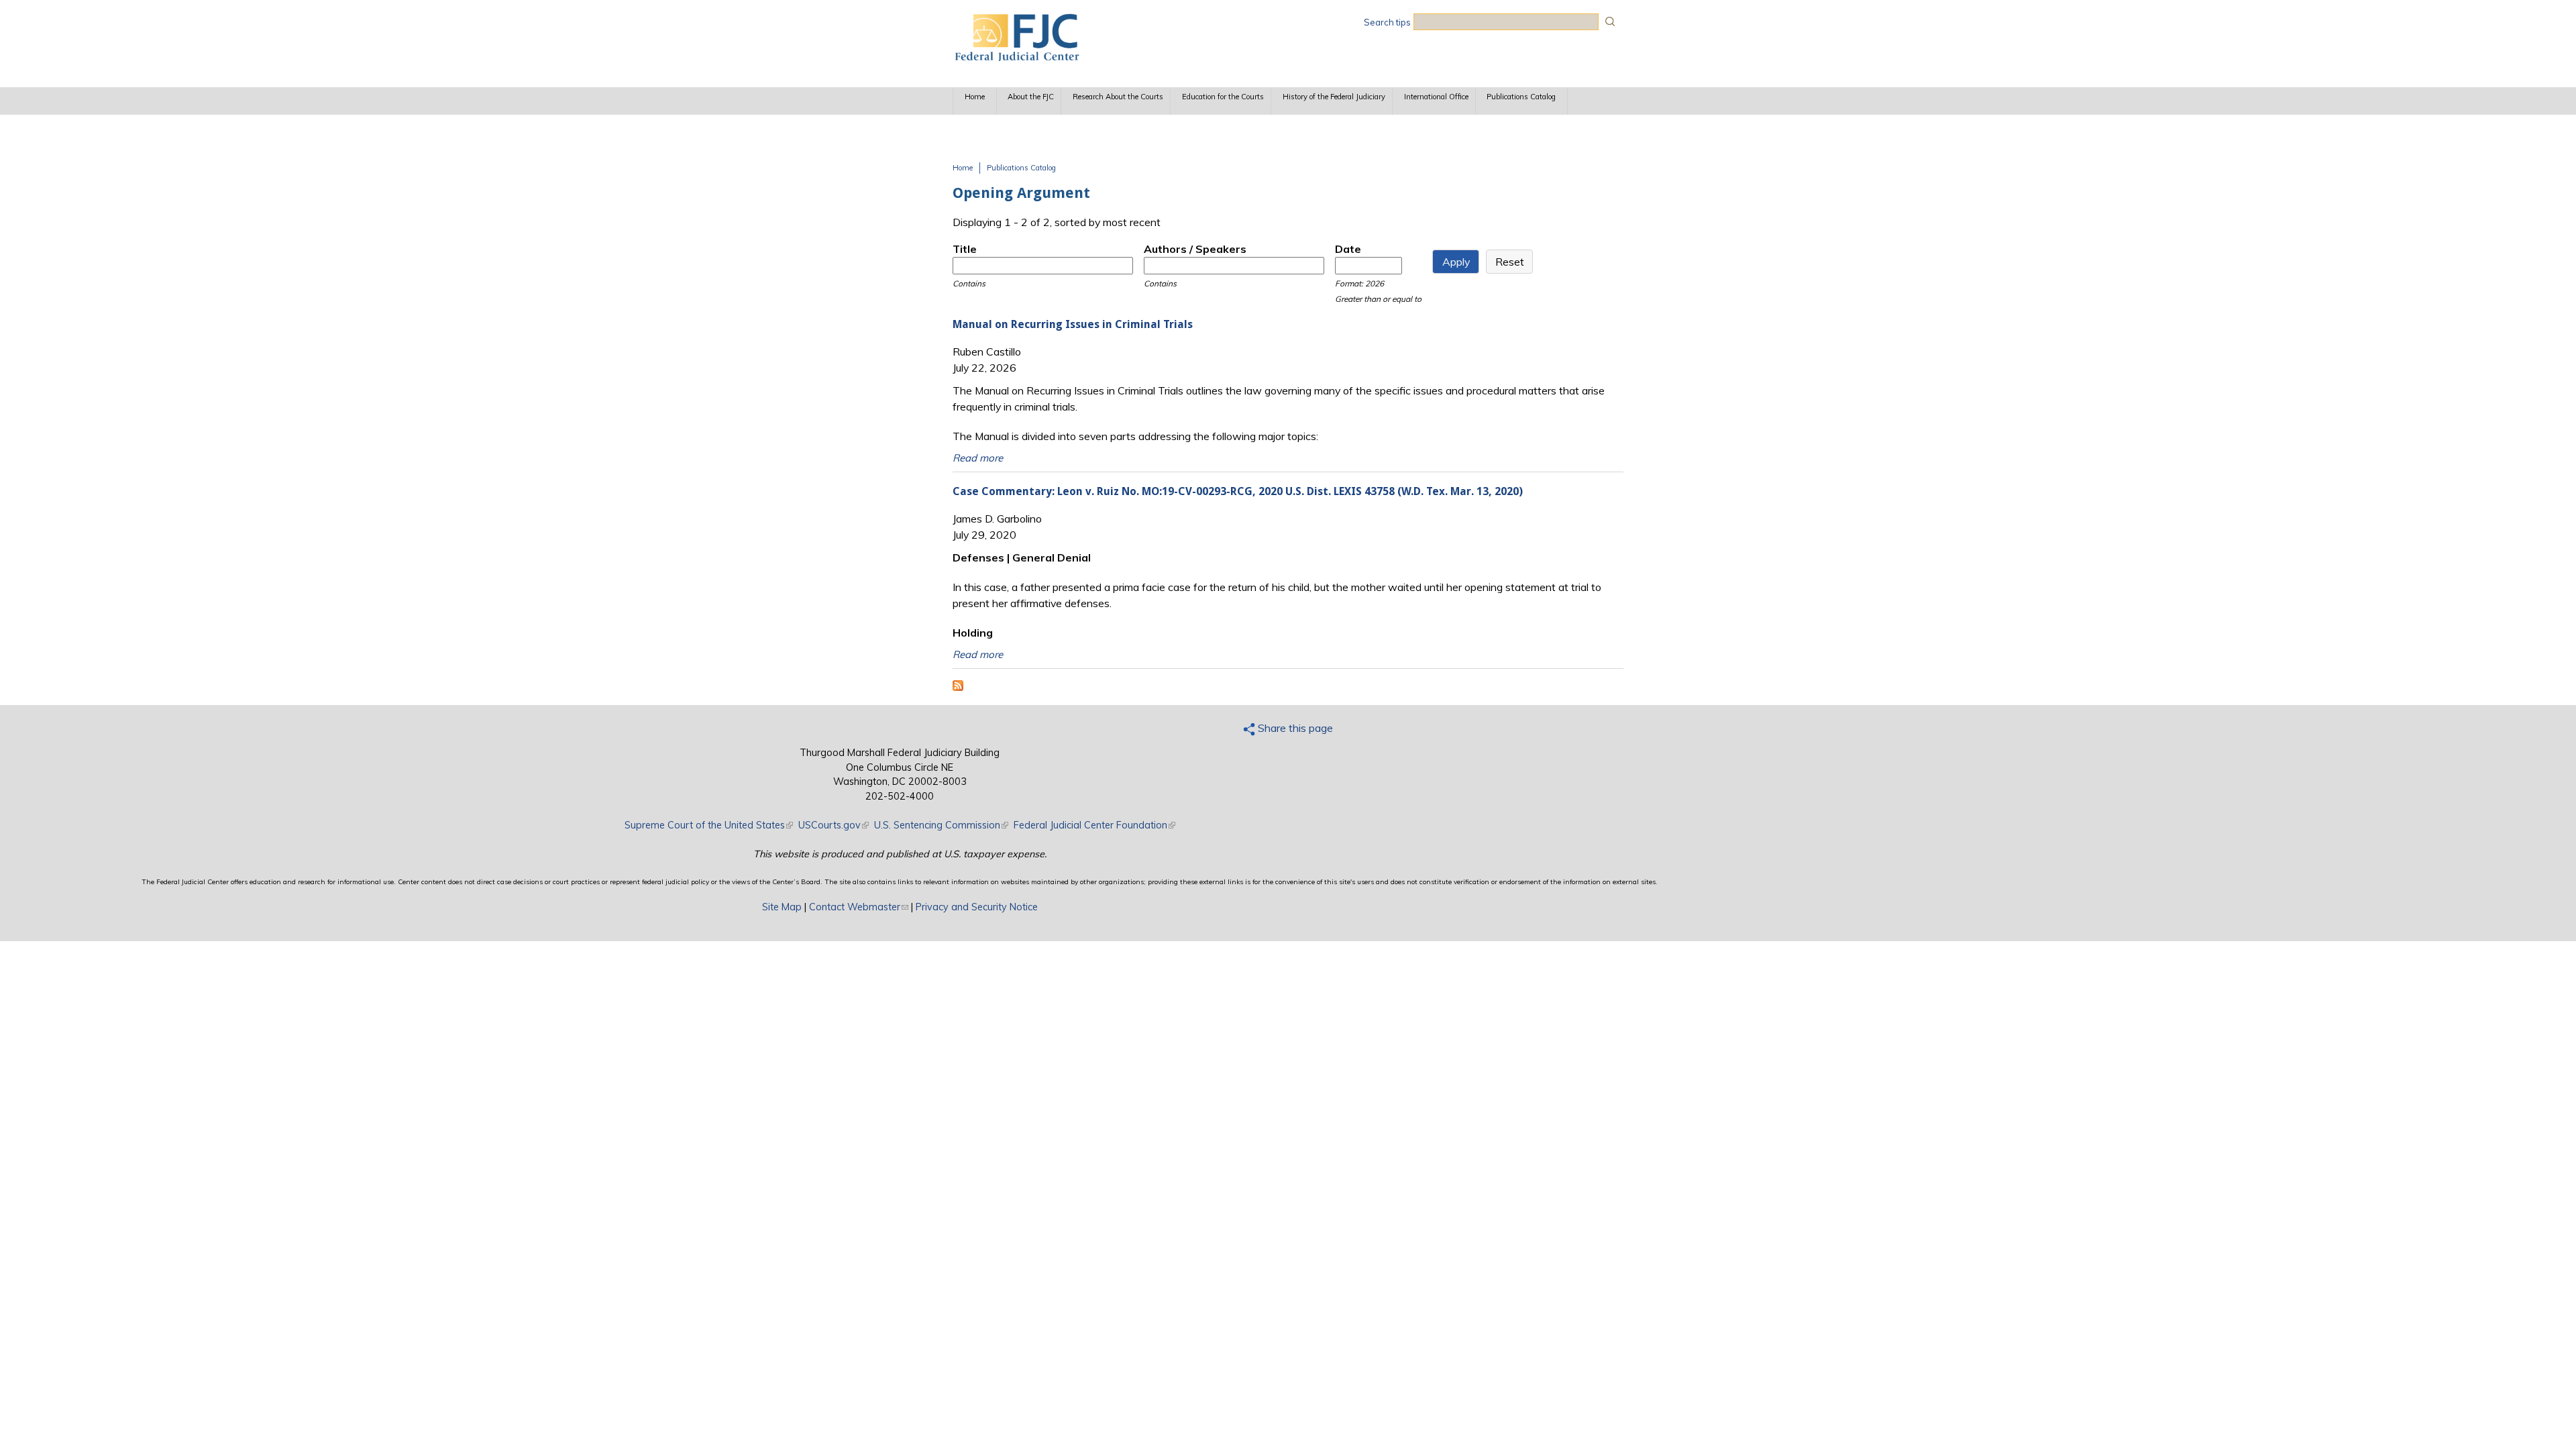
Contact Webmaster (859, 907)
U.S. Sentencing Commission (941, 825)
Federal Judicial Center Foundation (1094, 825)
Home (975, 97)
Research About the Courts (1118, 97)
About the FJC (1031, 97)
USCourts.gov (834, 825)
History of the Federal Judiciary (1334, 97)
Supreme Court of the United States (709, 825)
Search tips (1387, 22)
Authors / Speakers (1195, 249)
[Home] (1016, 57)
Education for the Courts (1223, 97)
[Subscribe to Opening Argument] (958, 687)
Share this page (1294, 728)
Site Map (782, 907)
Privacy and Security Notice (977, 907)
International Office (1436, 97)
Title (965, 249)
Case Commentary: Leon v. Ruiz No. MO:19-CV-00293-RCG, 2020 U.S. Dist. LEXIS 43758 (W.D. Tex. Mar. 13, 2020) (1238, 491)
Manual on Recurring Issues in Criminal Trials (1073, 324)
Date (1348, 249)
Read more (978, 458)
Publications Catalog (1521, 97)
